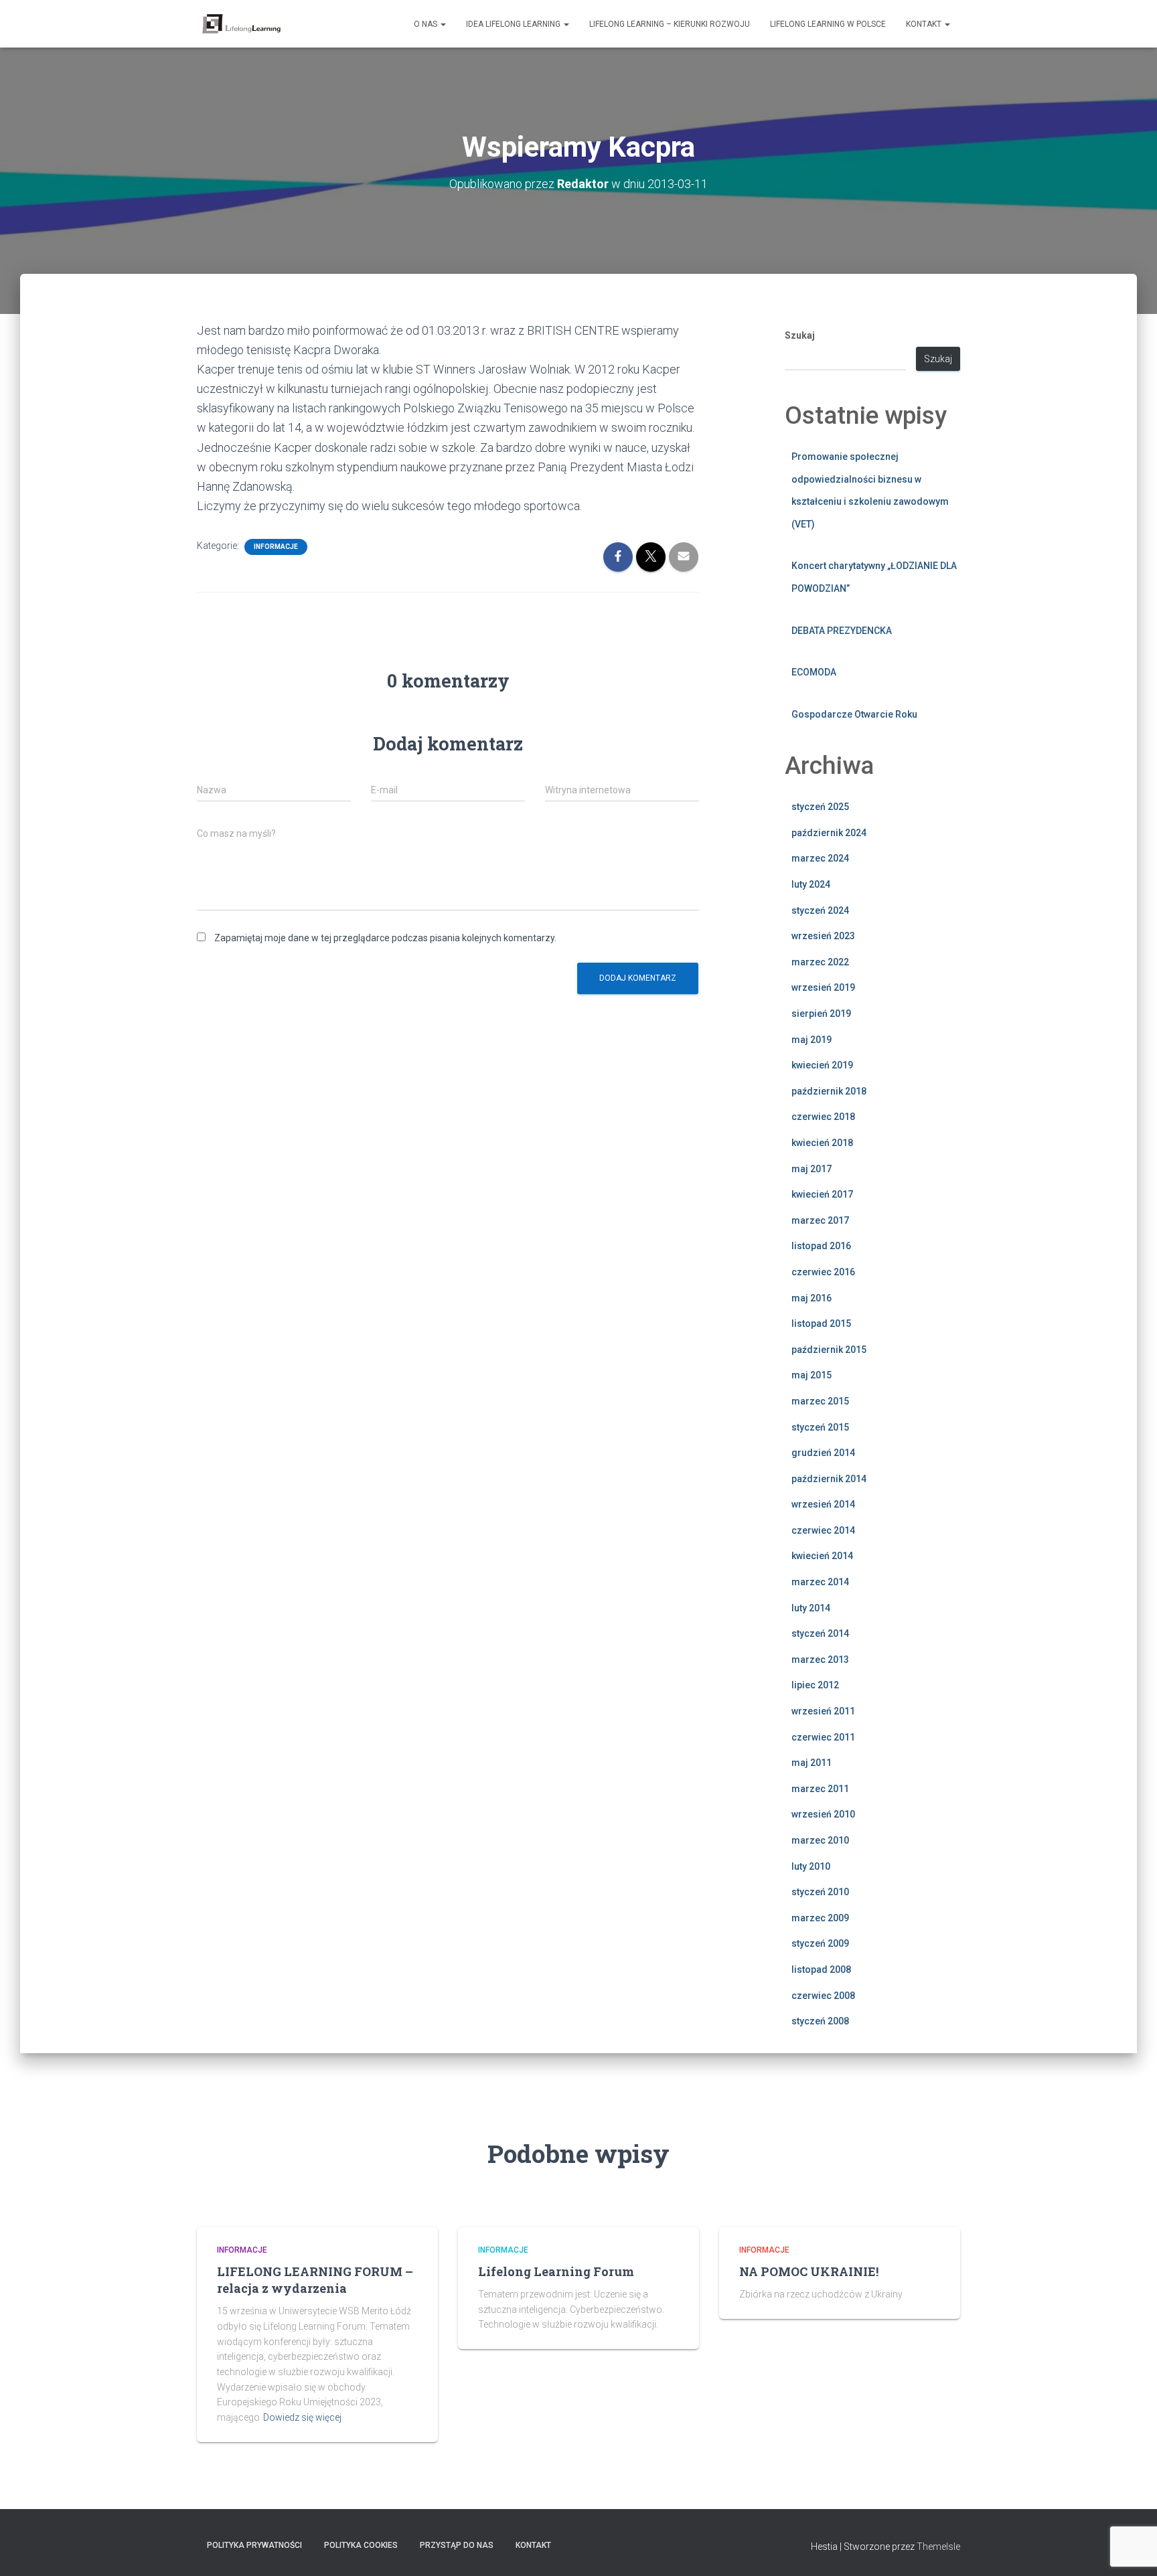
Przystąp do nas (457, 2545)
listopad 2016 (821, 1246)
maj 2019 (812, 1040)
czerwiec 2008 (823, 1996)
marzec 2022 (820, 962)
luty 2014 (811, 1608)
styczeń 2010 (820, 1892)
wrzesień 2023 (823, 936)
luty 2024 (811, 884)
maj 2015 (812, 1375)
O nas (427, 24)
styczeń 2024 (820, 910)
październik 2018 (829, 1091)
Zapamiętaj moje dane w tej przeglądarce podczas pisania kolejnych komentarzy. (385, 938)
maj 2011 (812, 1763)
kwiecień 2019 (822, 1065)
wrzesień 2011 (823, 1711)
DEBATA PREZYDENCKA (842, 631)
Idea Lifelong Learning (514, 24)
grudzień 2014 (823, 1453)
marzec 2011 (820, 1789)
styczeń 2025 (820, 807)
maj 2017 (812, 1169)
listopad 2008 (821, 1969)
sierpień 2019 (821, 1014)
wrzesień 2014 (823, 1504)
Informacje (276, 547)
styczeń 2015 (820, 1427)
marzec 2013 (820, 1660)
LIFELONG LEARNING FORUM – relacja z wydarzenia (315, 2280)
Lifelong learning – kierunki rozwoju (670, 24)
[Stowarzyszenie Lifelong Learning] (241, 24)
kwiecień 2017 (822, 1194)
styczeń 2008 (820, 2021)
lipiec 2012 (815, 1685)
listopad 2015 (821, 1323)
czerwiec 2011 (823, 1737)
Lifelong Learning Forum (556, 2271)
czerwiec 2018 (823, 1117)
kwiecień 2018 (822, 1143)
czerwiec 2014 (823, 1530)
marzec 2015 (820, 1401)
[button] (443, 24)
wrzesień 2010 (823, 1814)
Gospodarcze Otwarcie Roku (854, 714)
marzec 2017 (820, 1220)
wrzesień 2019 (823, 987)
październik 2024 (829, 833)
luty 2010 (811, 1866)
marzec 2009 (820, 1918)
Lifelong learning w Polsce (828, 24)
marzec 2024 (820, 858)
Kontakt (925, 24)
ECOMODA (814, 672)
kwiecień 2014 (822, 1556)
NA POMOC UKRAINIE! (809, 2271)
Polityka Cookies (361, 2545)
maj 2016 (812, 1298)
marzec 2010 (820, 1840)
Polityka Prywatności (254, 2545)
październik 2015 (829, 1350)
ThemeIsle (938, 2547)
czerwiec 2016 (823, 1272)
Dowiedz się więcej (302, 2417)
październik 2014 (829, 1479)
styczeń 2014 (820, 1633)
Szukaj (800, 335)
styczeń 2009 (820, 1943)
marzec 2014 (820, 1582)
